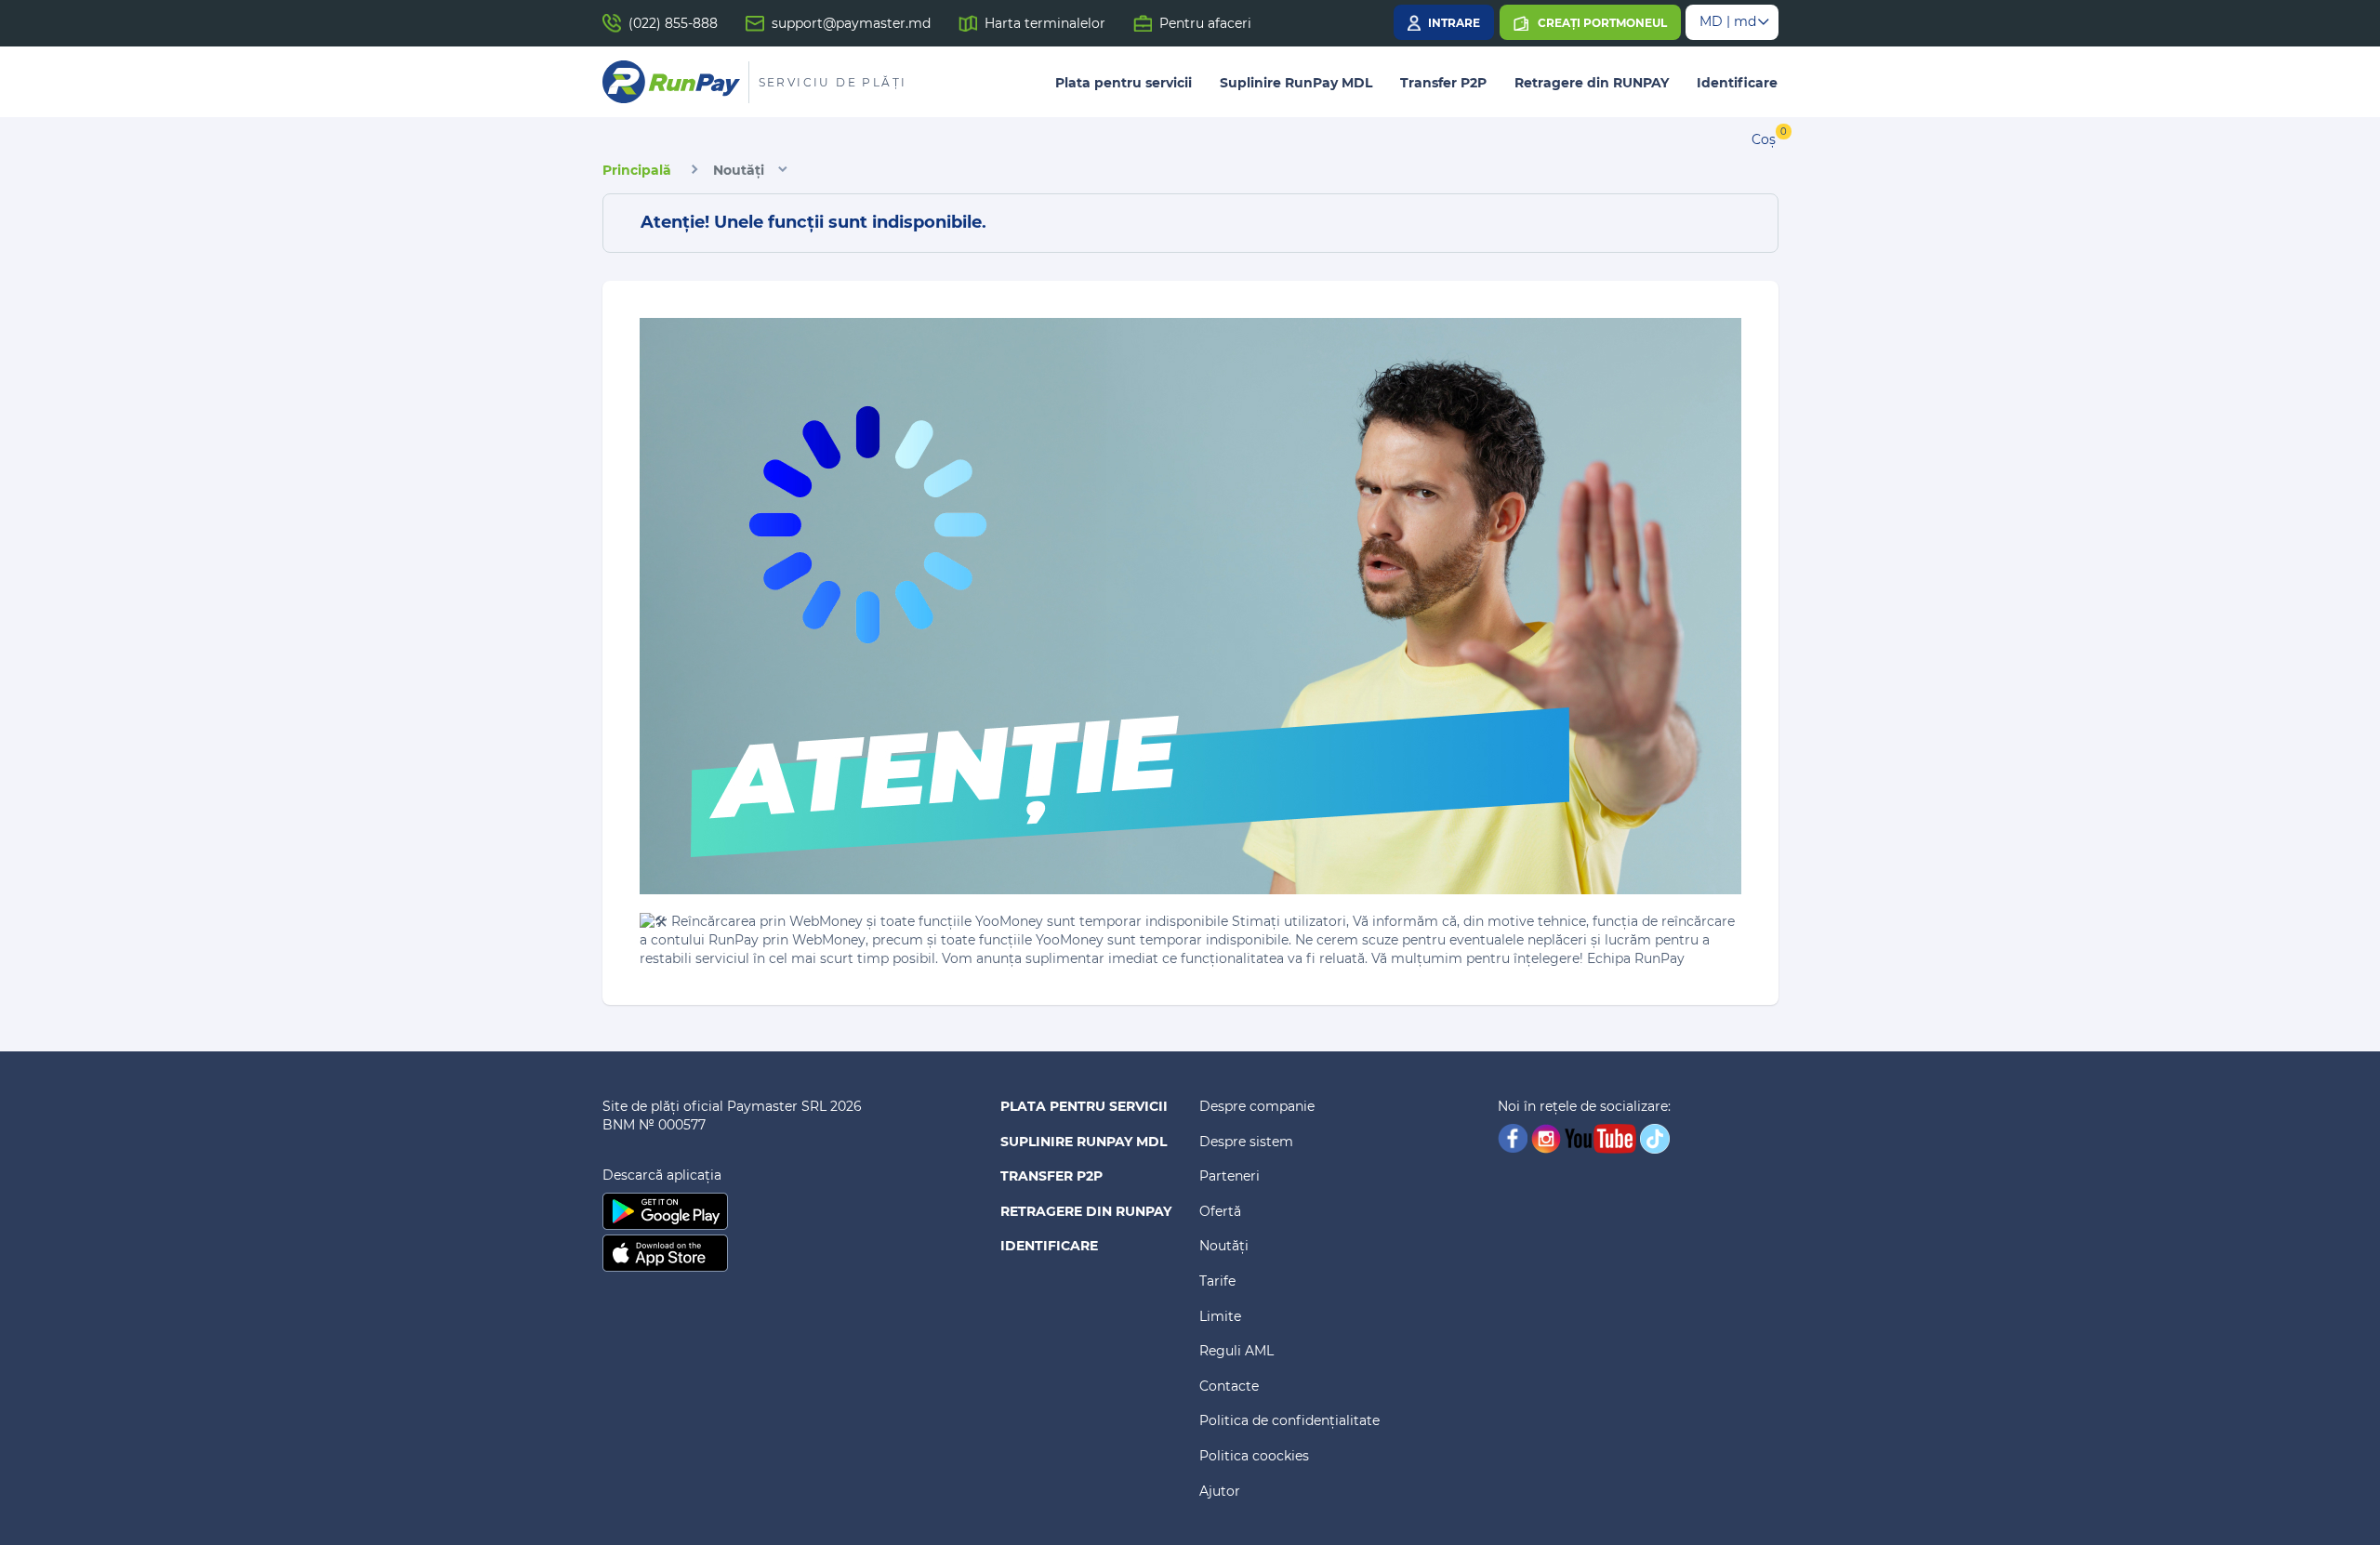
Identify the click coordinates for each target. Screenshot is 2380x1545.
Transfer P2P (1443, 83)
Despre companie (1257, 1106)
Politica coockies (1254, 1456)
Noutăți (739, 170)
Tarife (1217, 1281)
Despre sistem (1246, 1142)
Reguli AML (1236, 1351)
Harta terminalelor (1045, 23)
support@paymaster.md (851, 23)
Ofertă (1220, 1211)
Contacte (1229, 1386)
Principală (637, 170)
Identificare (1737, 83)
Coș (1764, 139)
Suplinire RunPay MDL (1296, 83)
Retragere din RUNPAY (1592, 83)
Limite (1220, 1316)
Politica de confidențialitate (1289, 1420)
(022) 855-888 (673, 23)
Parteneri (1230, 1176)
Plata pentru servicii (1124, 83)
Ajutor (1220, 1491)
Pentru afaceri (1205, 23)
